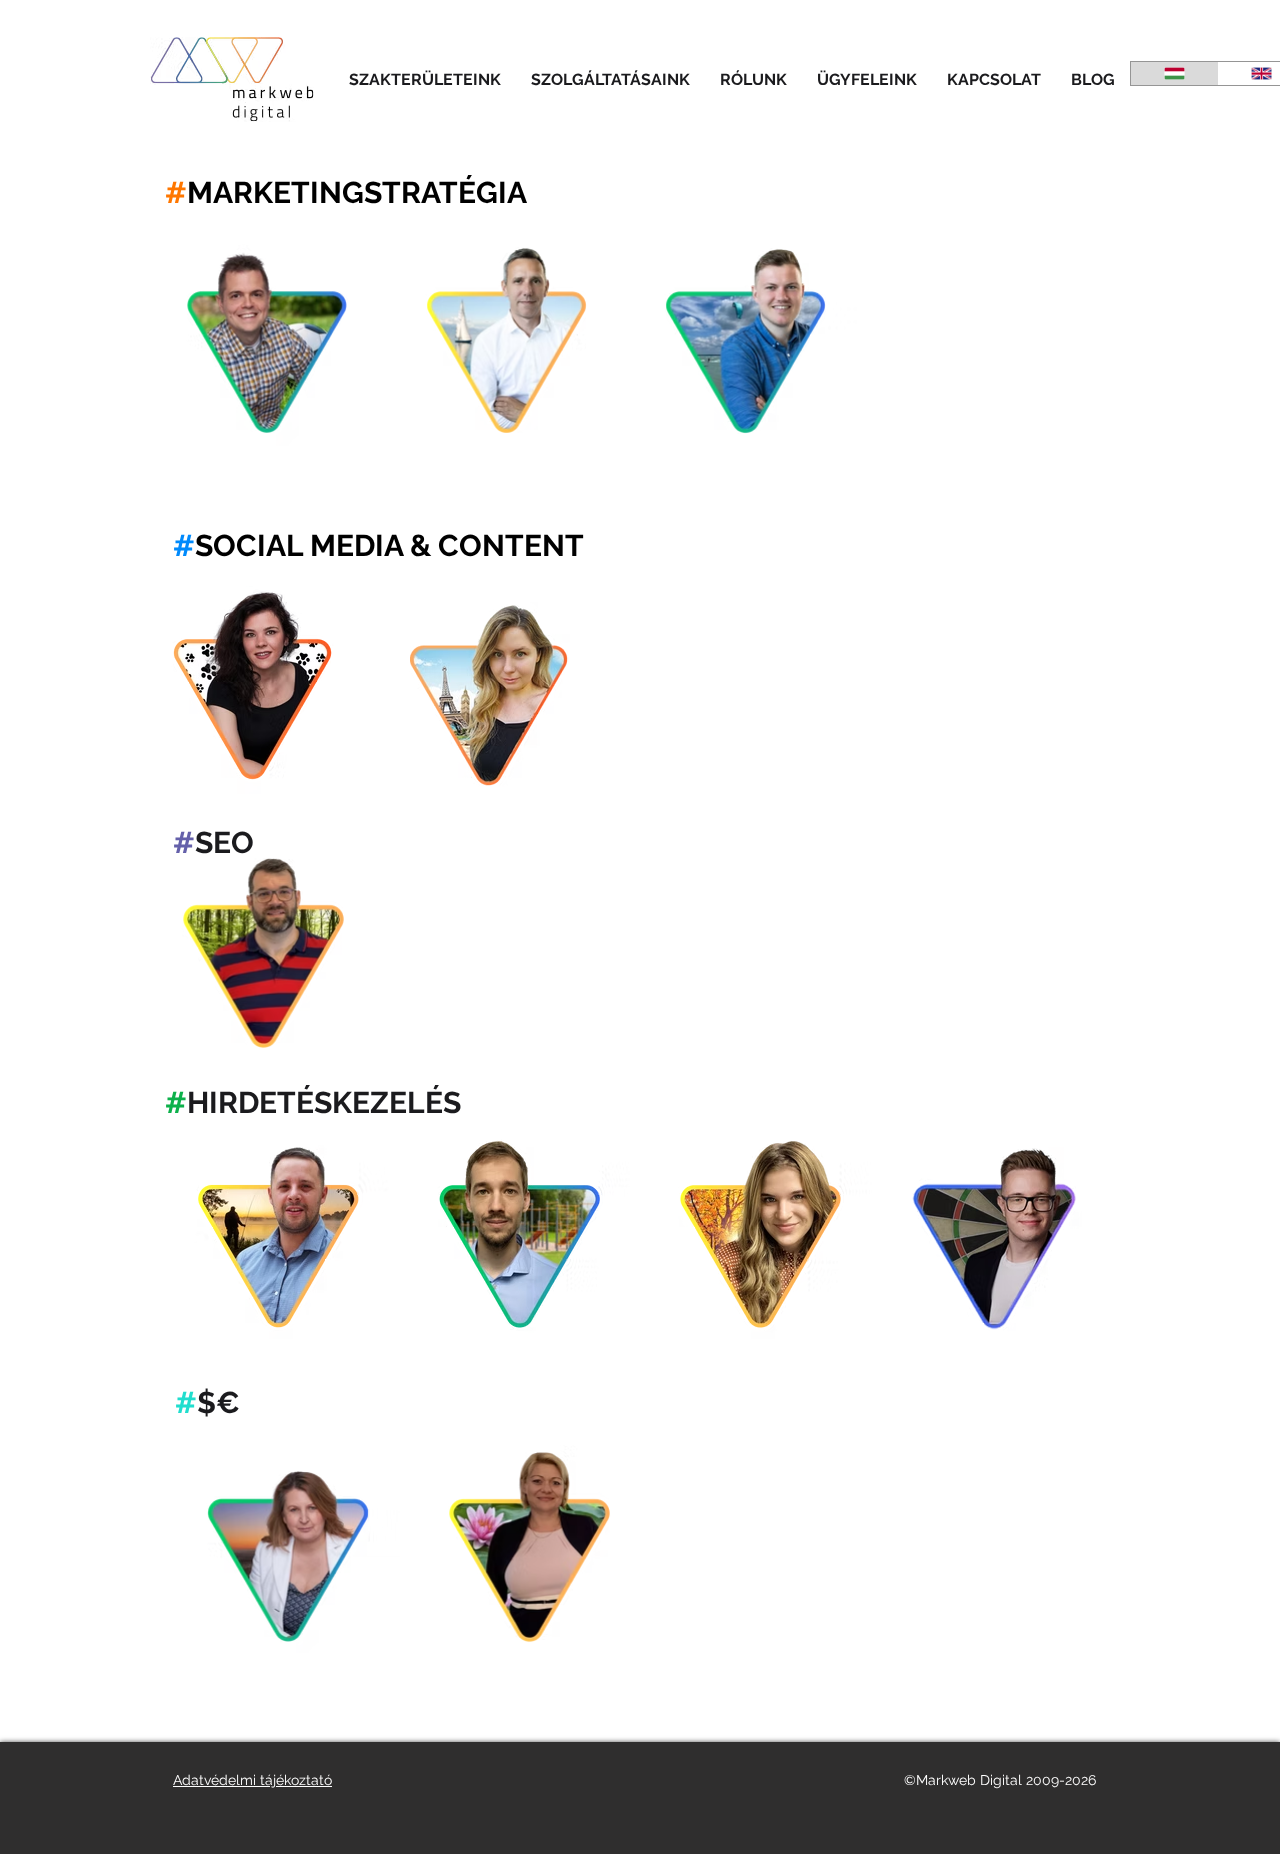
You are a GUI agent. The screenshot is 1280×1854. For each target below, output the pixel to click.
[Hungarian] (1174, 73)
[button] (425, 80)
